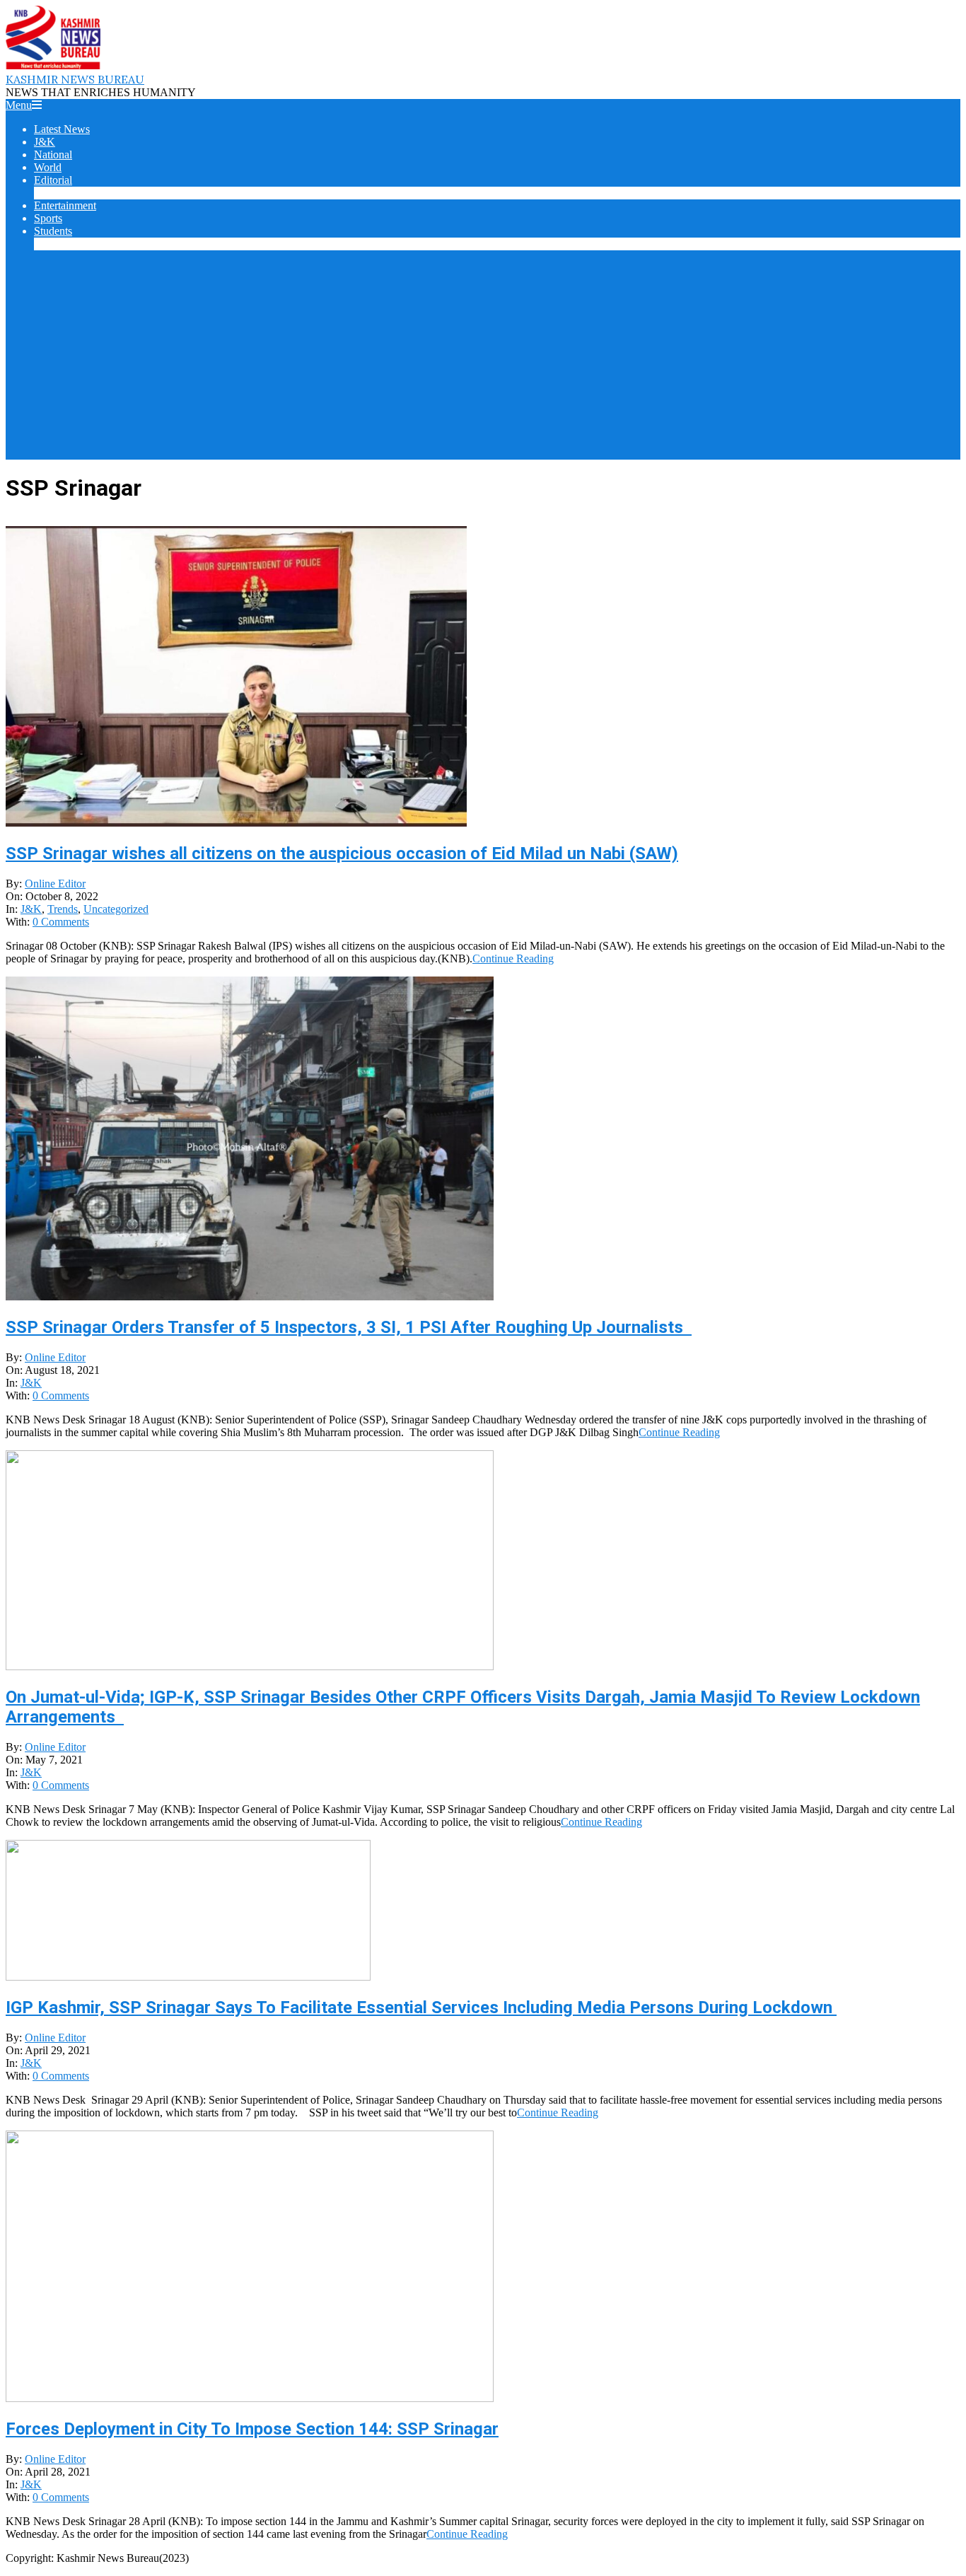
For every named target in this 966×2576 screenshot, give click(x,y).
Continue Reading (513, 958)
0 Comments (61, 922)
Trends (63, 909)
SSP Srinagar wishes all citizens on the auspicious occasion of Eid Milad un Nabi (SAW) (342, 853)
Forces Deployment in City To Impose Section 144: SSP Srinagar (252, 2429)
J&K (31, 909)
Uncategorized (116, 909)
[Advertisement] (483, 361)
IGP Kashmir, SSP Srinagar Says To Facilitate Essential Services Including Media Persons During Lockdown (421, 2007)
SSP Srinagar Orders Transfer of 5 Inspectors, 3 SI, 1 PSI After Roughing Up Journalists (349, 1327)
